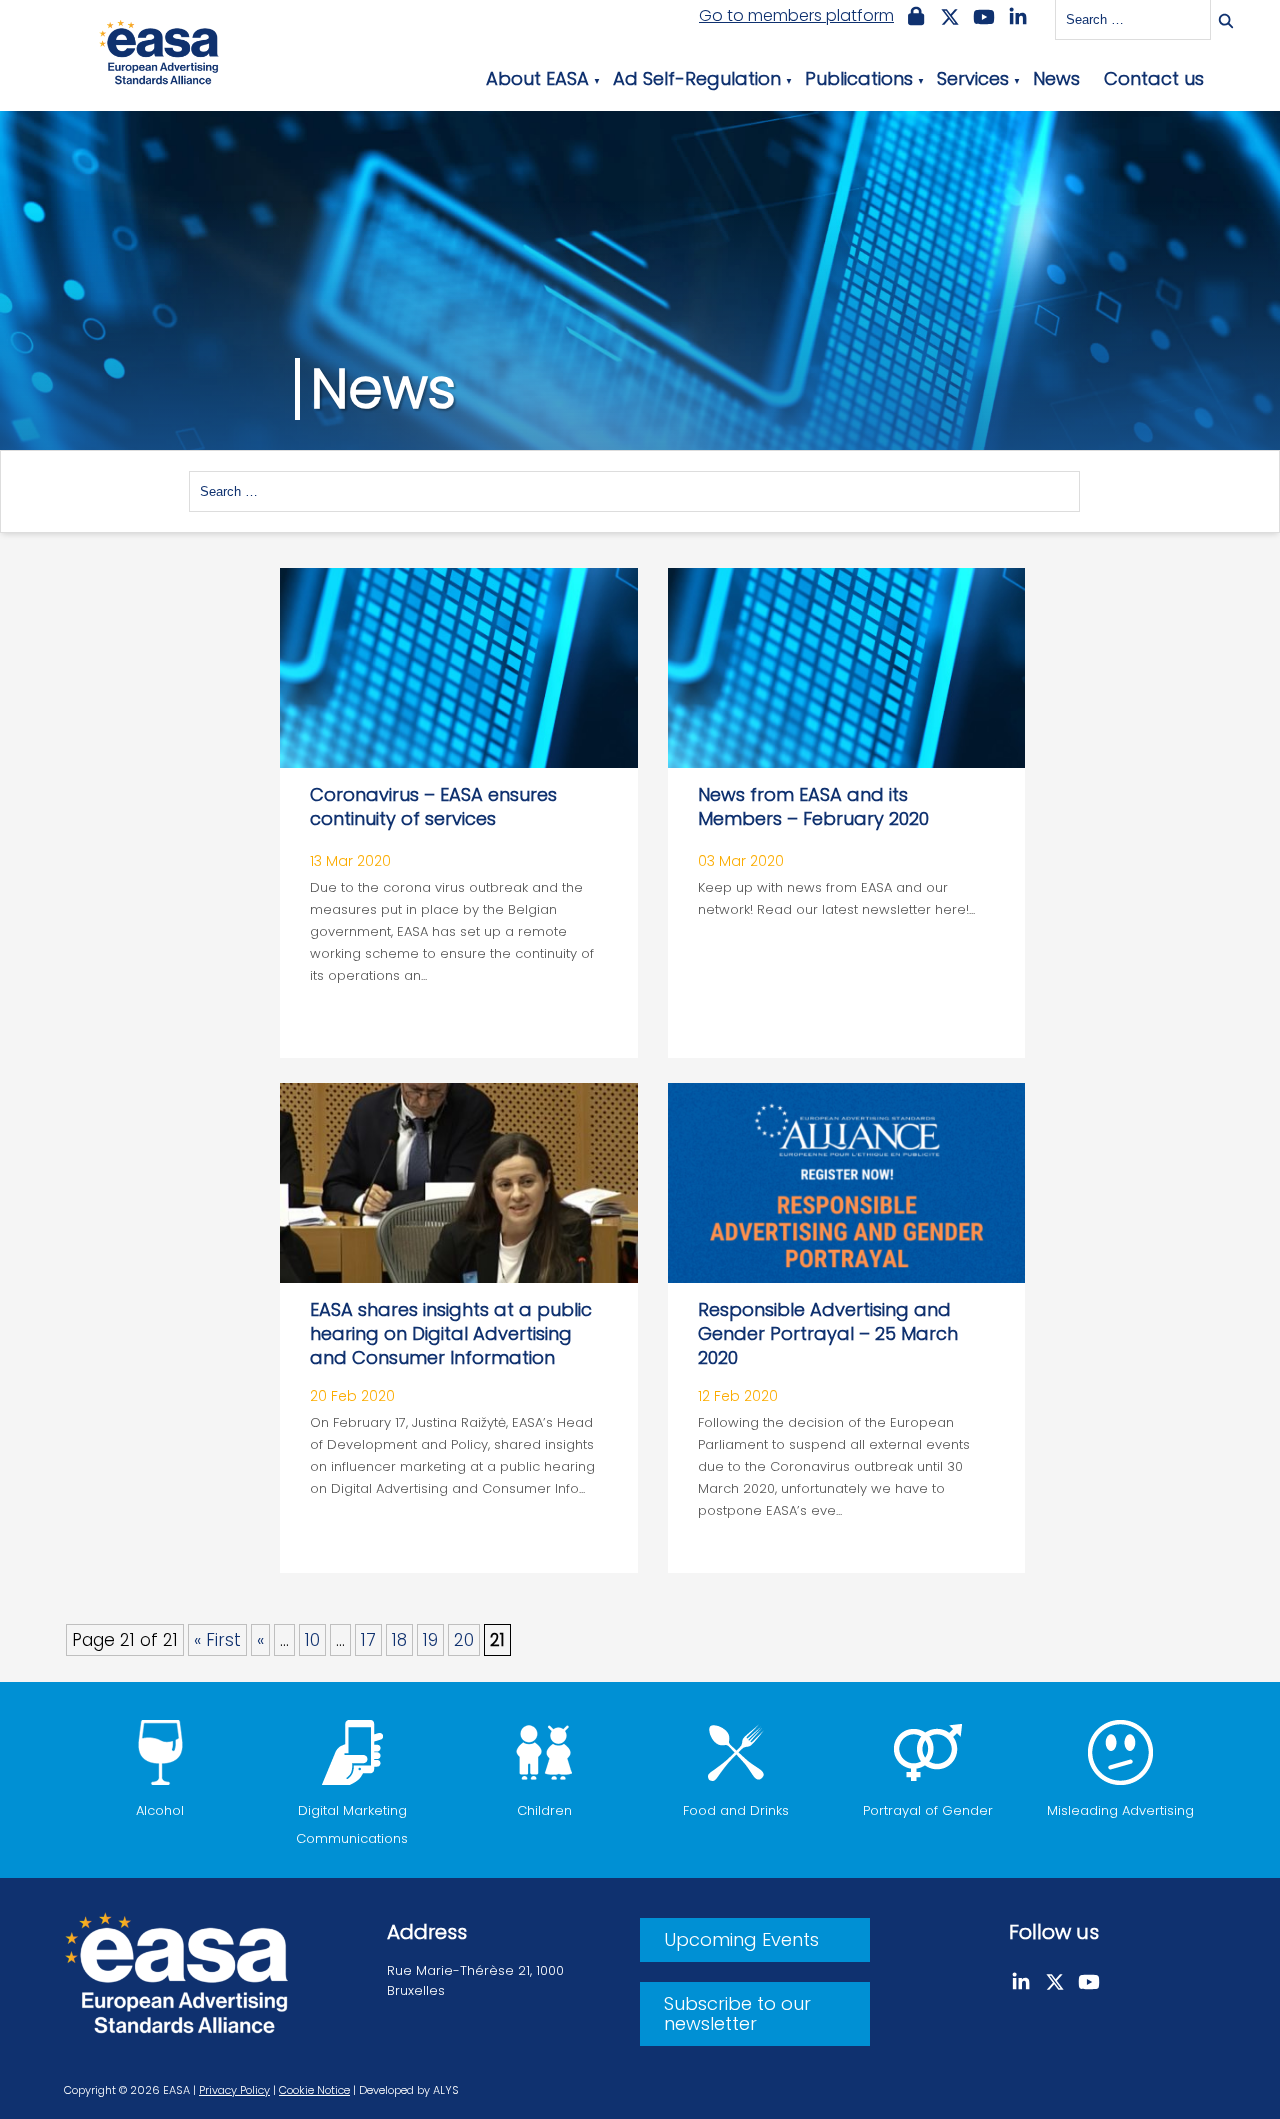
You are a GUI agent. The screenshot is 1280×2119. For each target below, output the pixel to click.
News (1056, 78)
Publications (859, 78)
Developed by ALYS (409, 2090)
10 (312, 1640)
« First (217, 1640)
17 (368, 1640)
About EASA (537, 78)
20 (464, 1640)
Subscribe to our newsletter (737, 2013)
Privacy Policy (234, 2090)
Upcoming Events (741, 1939)
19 (430, 1640)
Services (973, 78)
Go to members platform (796, 16)
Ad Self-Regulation (697, 78)
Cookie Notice (314, 2090)
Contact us (1154, 78)
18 (399, 1640)
